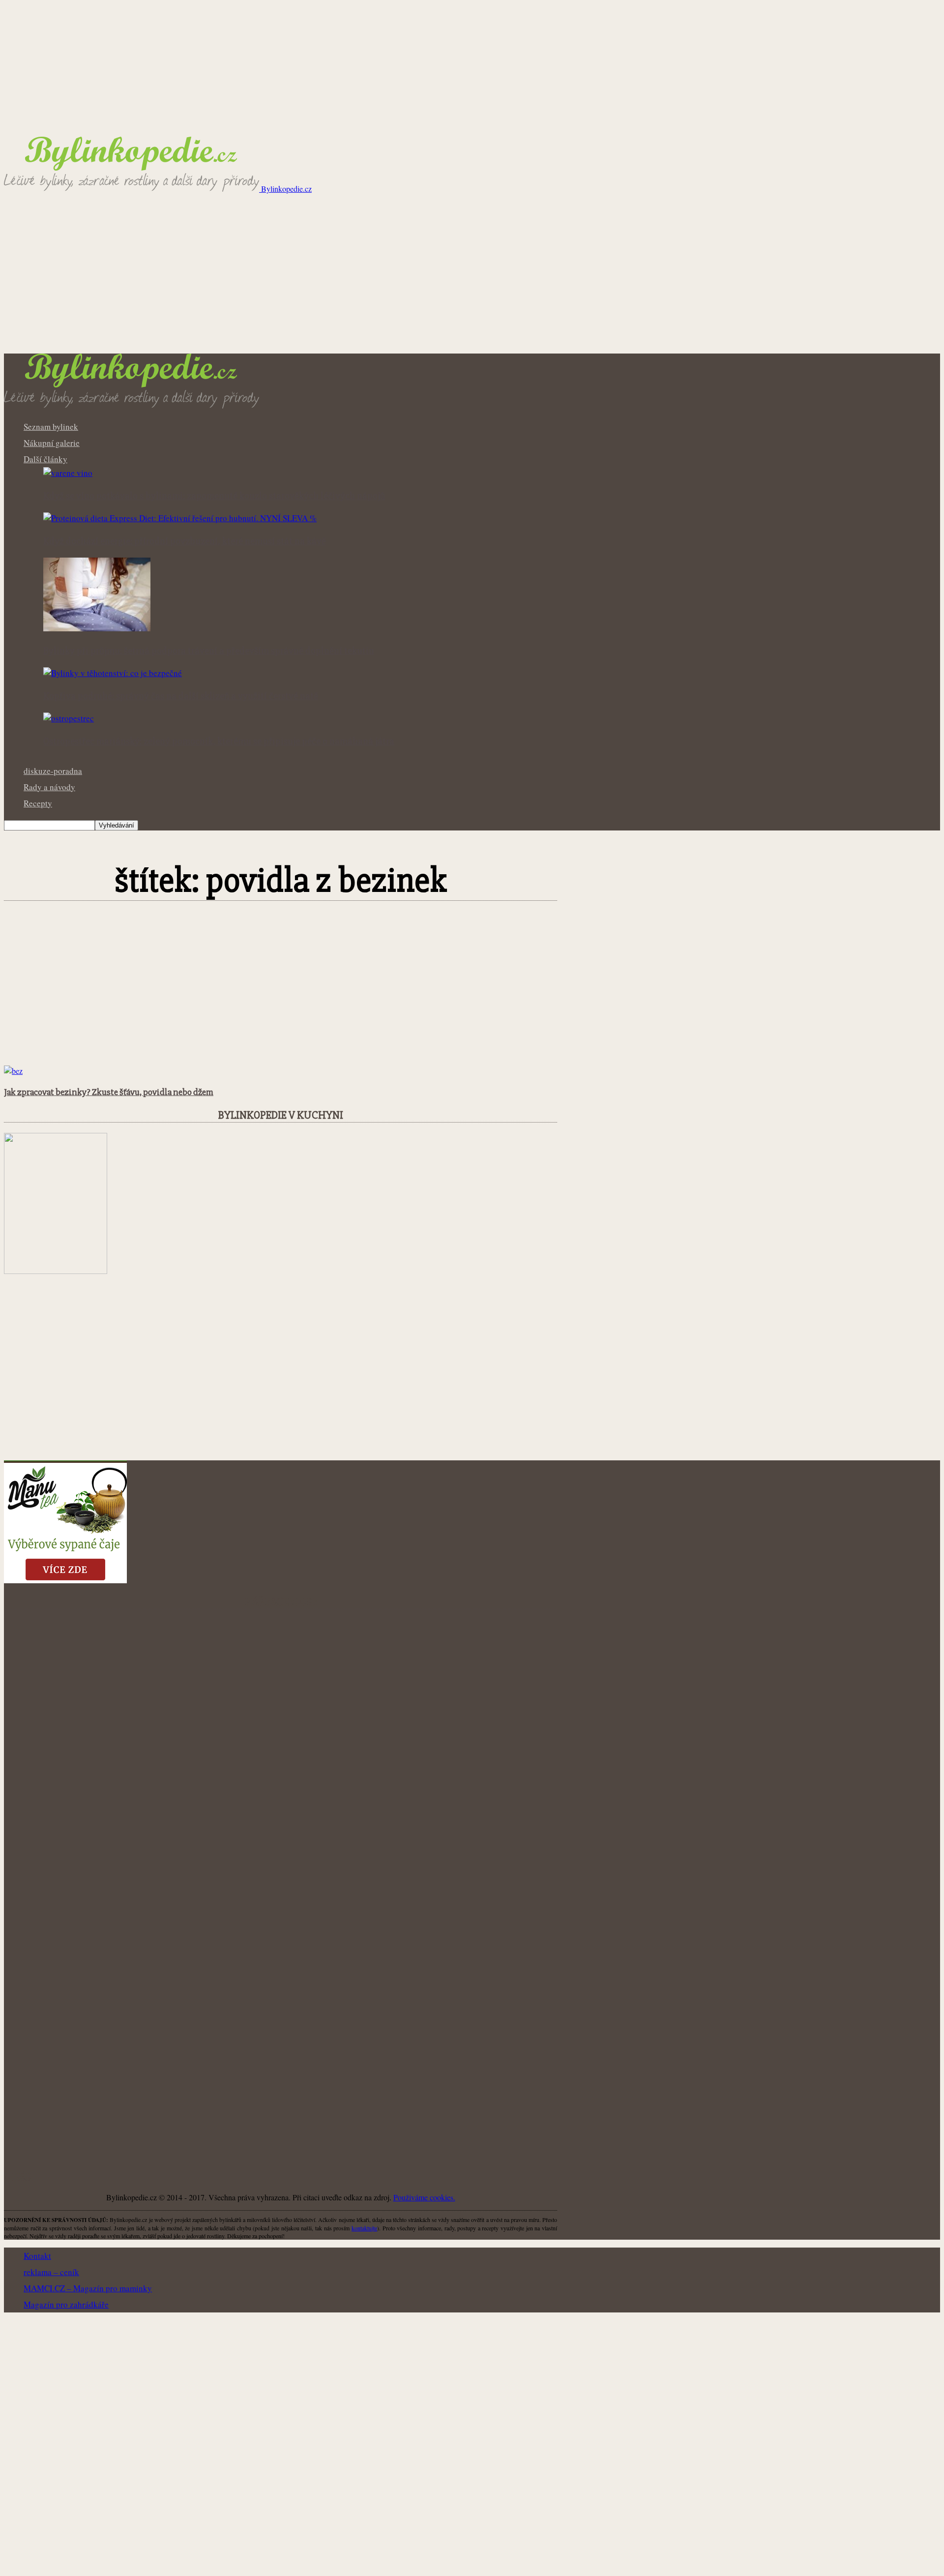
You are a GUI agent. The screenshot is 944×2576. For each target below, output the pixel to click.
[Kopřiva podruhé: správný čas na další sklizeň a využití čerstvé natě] (113, 673)
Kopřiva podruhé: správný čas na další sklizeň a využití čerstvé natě (181, 696)
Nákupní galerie (52, 443)
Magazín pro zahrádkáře (66, 2304)
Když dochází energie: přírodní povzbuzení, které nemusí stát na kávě (185, 541)
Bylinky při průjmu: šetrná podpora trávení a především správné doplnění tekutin (209, 651)
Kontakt (37, 2256)
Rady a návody (49, 787)
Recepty (38, 803)
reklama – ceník (51, 2272)
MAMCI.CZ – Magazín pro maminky (88, 2288)
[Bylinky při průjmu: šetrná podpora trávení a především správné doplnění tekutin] (97, 628)
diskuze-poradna (53, 771)
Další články (45, 459)
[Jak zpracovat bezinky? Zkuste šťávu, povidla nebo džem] (13, 1071)
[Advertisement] (472, 280)
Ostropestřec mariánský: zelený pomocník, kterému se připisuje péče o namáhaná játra (219, 741)
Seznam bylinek (51, 427)
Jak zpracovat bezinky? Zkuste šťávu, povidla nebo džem (109, 1092)
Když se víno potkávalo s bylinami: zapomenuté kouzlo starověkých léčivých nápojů (214, 496)
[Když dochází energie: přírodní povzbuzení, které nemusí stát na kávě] (180, 518)
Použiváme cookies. (424, 2197)
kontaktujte (364, 2228)
